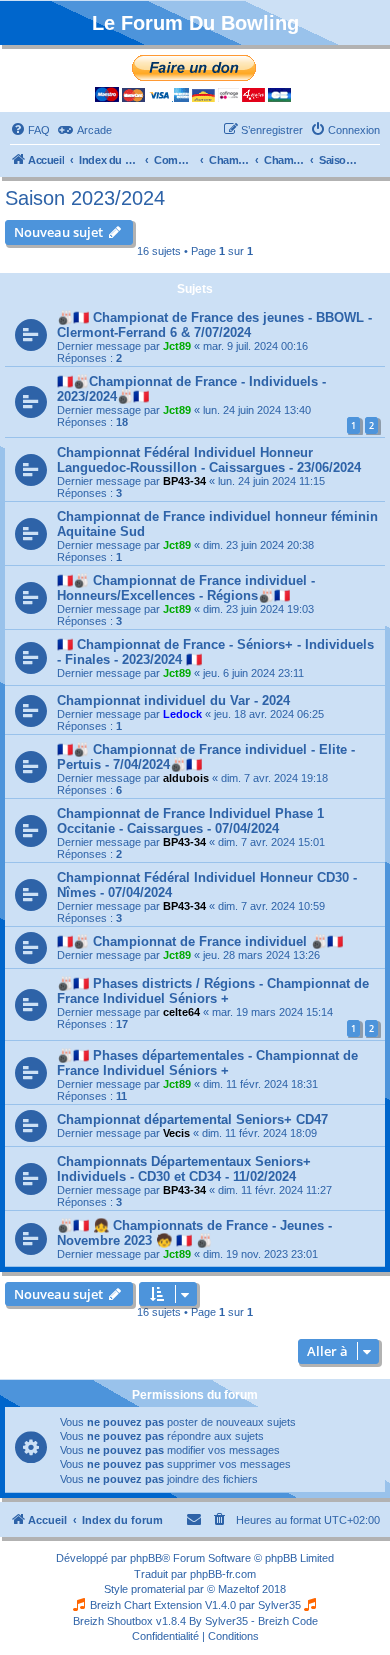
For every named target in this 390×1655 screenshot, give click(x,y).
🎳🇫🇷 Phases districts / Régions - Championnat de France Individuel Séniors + (213, 991)
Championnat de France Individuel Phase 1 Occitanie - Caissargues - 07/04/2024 (190, 821)
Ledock (182, 714)
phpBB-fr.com (223, 1574)
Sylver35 (279, 1605)
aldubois (186, 778)
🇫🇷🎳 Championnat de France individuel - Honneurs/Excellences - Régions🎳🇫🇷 (186, 588)
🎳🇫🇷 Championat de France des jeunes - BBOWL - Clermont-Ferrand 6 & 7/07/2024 (214, 325)
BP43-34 (184, 481)
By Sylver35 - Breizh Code (253, 1621)
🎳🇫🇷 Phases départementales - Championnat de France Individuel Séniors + (207, 1063)
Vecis (176, 1133)
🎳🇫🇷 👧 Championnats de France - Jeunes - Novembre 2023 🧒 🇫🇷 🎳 (194, 1233)
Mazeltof (238, 1589)
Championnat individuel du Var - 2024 (173, 700)
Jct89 (177, 346)
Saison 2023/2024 (85, 198)
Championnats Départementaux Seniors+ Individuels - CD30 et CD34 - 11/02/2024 (184, 1169)
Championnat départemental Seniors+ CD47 (192, 1119)
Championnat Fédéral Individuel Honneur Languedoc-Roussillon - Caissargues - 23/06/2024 (209, 460)
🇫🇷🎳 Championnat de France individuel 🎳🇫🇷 (200, 941)
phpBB (146, 1558)
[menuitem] (30, 130)
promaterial (158, 1589)
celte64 (181, 1012)
